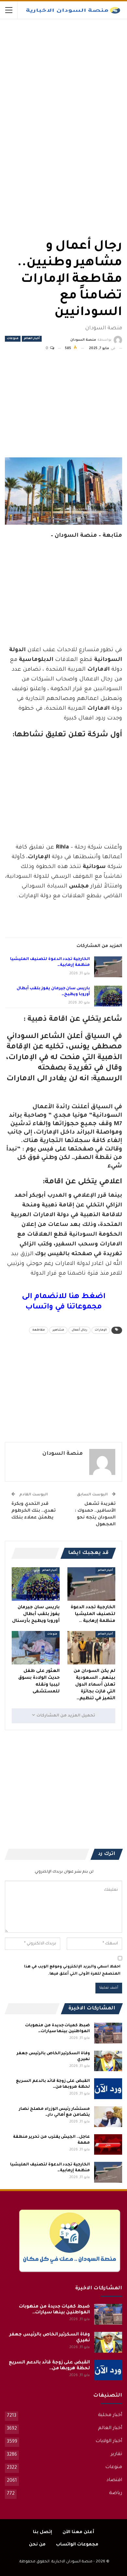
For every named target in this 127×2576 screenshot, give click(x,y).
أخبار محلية (110, 2415)
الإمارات (101, 1330)
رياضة (116, 2493)
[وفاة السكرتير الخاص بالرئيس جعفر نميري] (108, 2061)
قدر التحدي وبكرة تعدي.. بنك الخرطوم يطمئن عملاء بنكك (34, 1511)
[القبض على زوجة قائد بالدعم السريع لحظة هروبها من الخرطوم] (108, 2089)
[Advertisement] (73, 68)
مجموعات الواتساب (77, 2545)
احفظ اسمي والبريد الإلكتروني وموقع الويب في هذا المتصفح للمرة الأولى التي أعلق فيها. (72, 1971)
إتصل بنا (42, 2532)
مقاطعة (39, 1330)
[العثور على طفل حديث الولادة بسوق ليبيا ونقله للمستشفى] (36, 1648)
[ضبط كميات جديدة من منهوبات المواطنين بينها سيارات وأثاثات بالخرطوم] (108, 2033)
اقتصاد (114, 2480)
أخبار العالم (32, 339)
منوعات (13, 339)
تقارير (116, 2454)
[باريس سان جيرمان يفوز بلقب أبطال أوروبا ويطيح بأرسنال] (108, 996)
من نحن (37, 2545)
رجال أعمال (79, 1330)
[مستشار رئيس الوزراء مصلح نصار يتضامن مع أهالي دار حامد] (108, 2117)
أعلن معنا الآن (78, 2532)
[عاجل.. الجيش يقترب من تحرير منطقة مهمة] (108, 2145)
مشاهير (58, 1330)
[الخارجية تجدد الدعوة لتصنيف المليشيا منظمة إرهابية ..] (108, 967)
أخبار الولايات (109, 2441)
